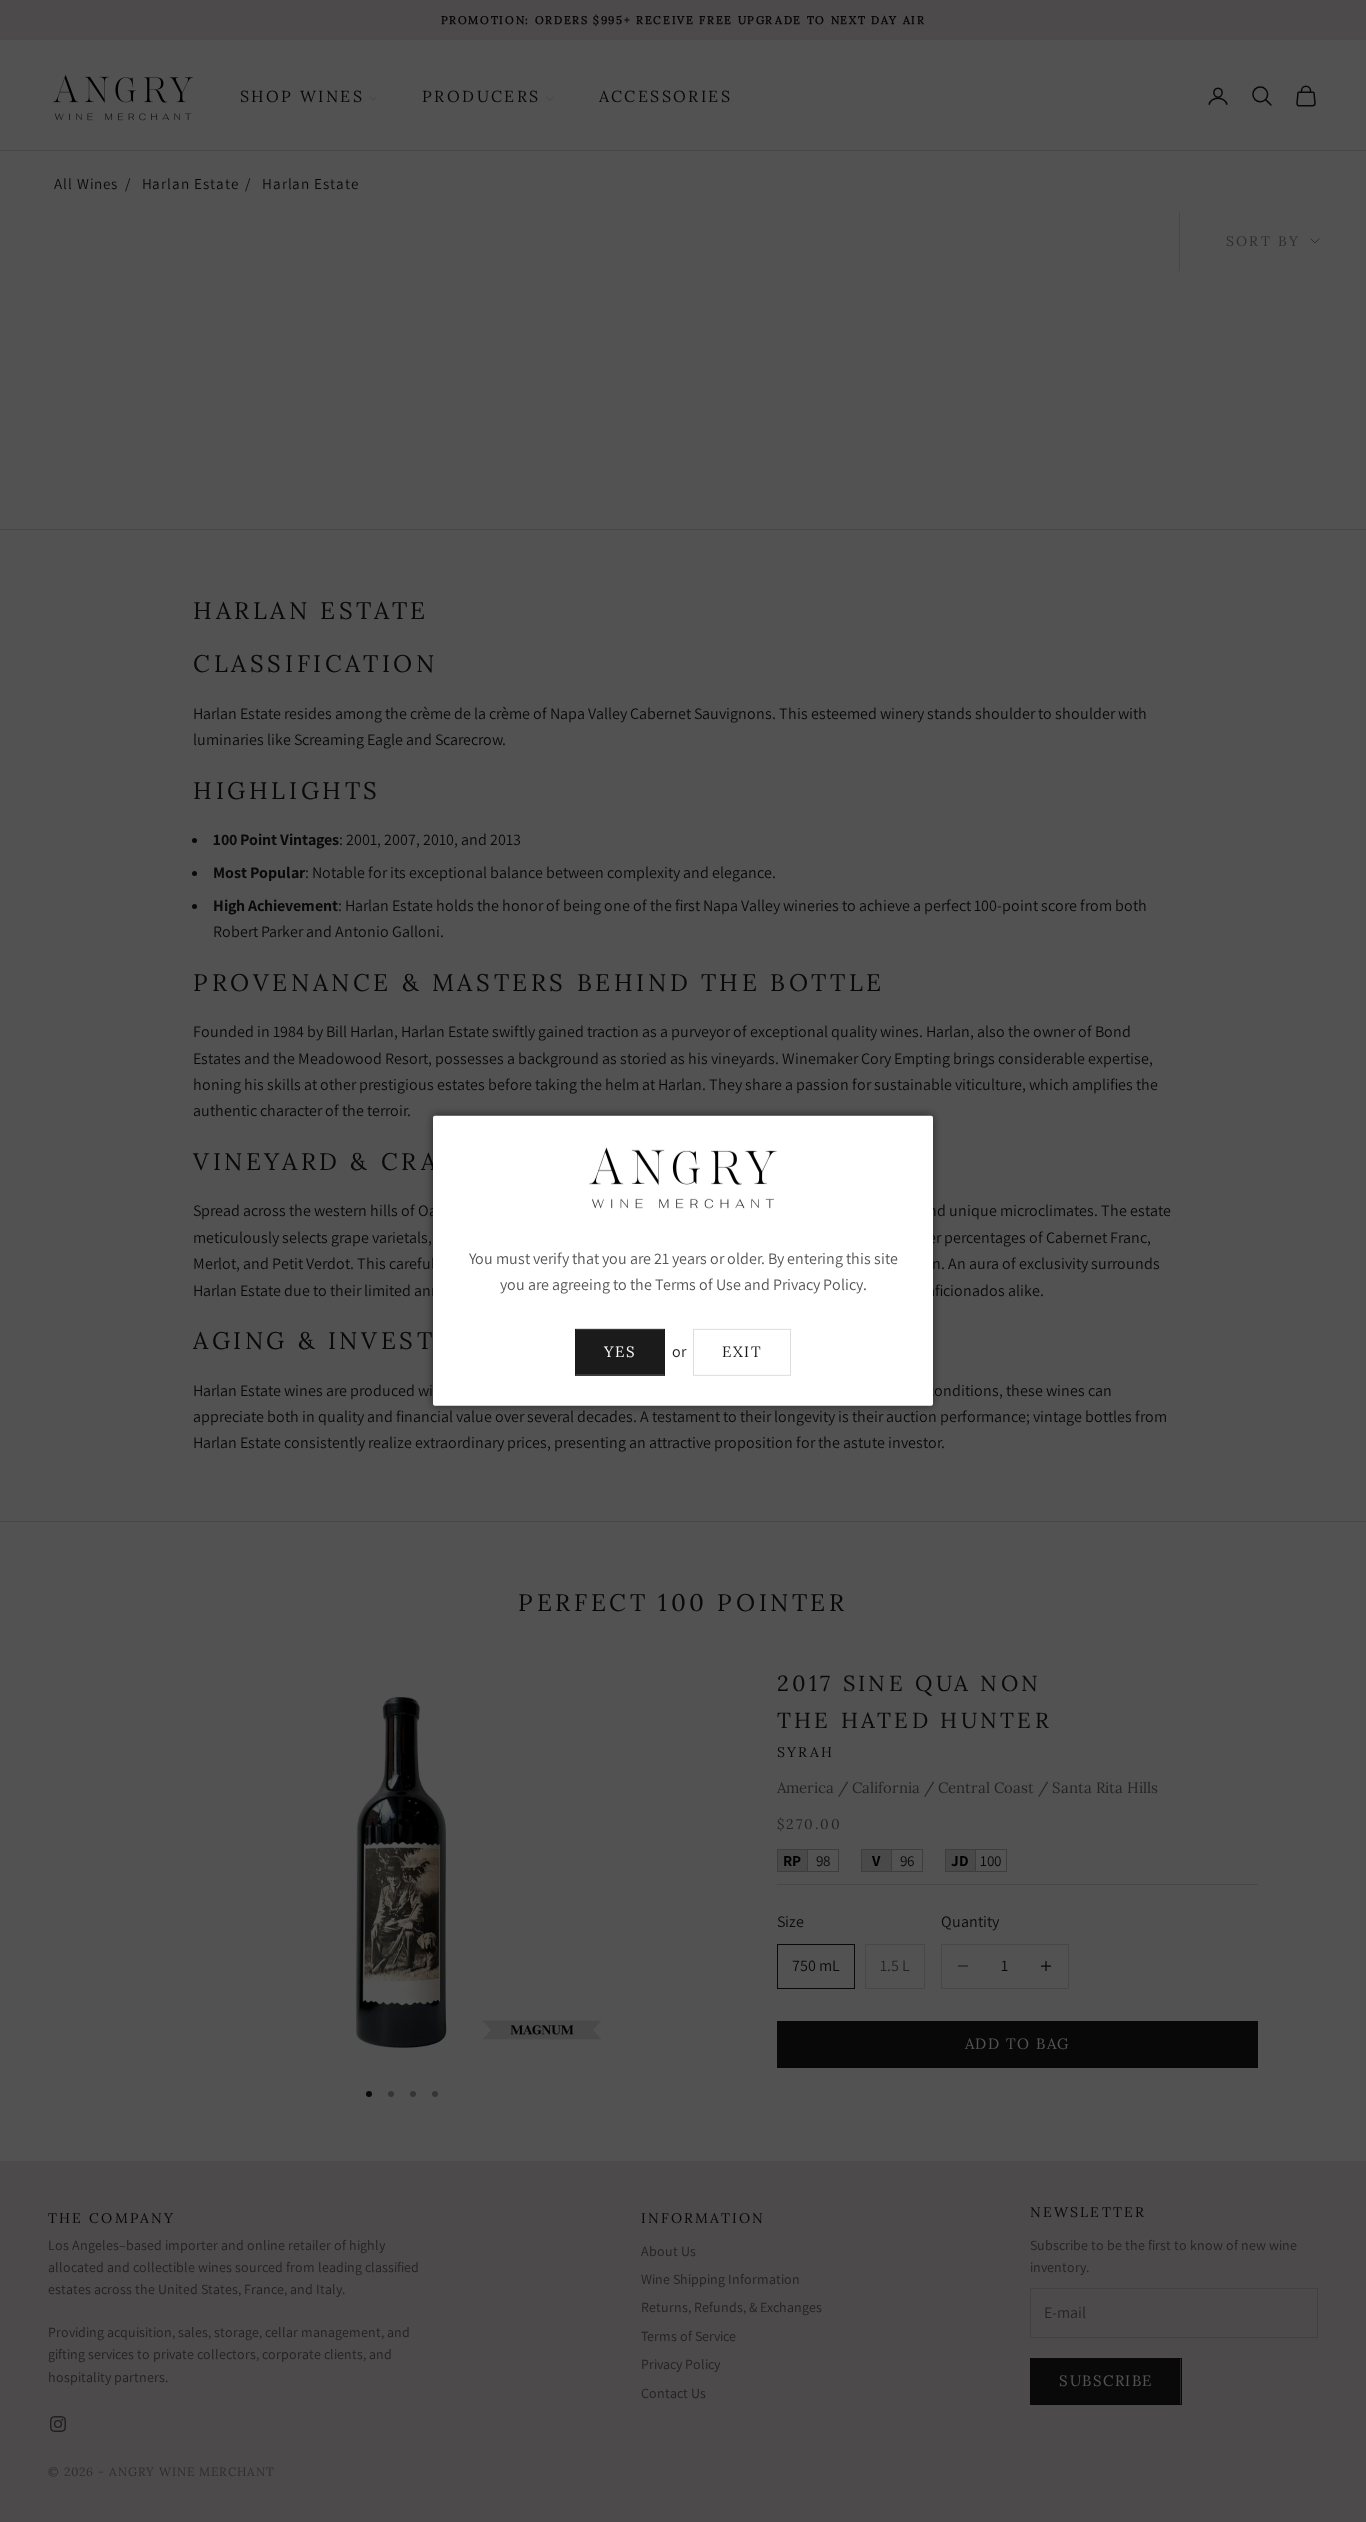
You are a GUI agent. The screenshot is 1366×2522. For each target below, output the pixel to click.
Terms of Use (698, 1284)
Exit (742, 1351)
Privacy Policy (818, 1284)
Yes (620, 1351)
